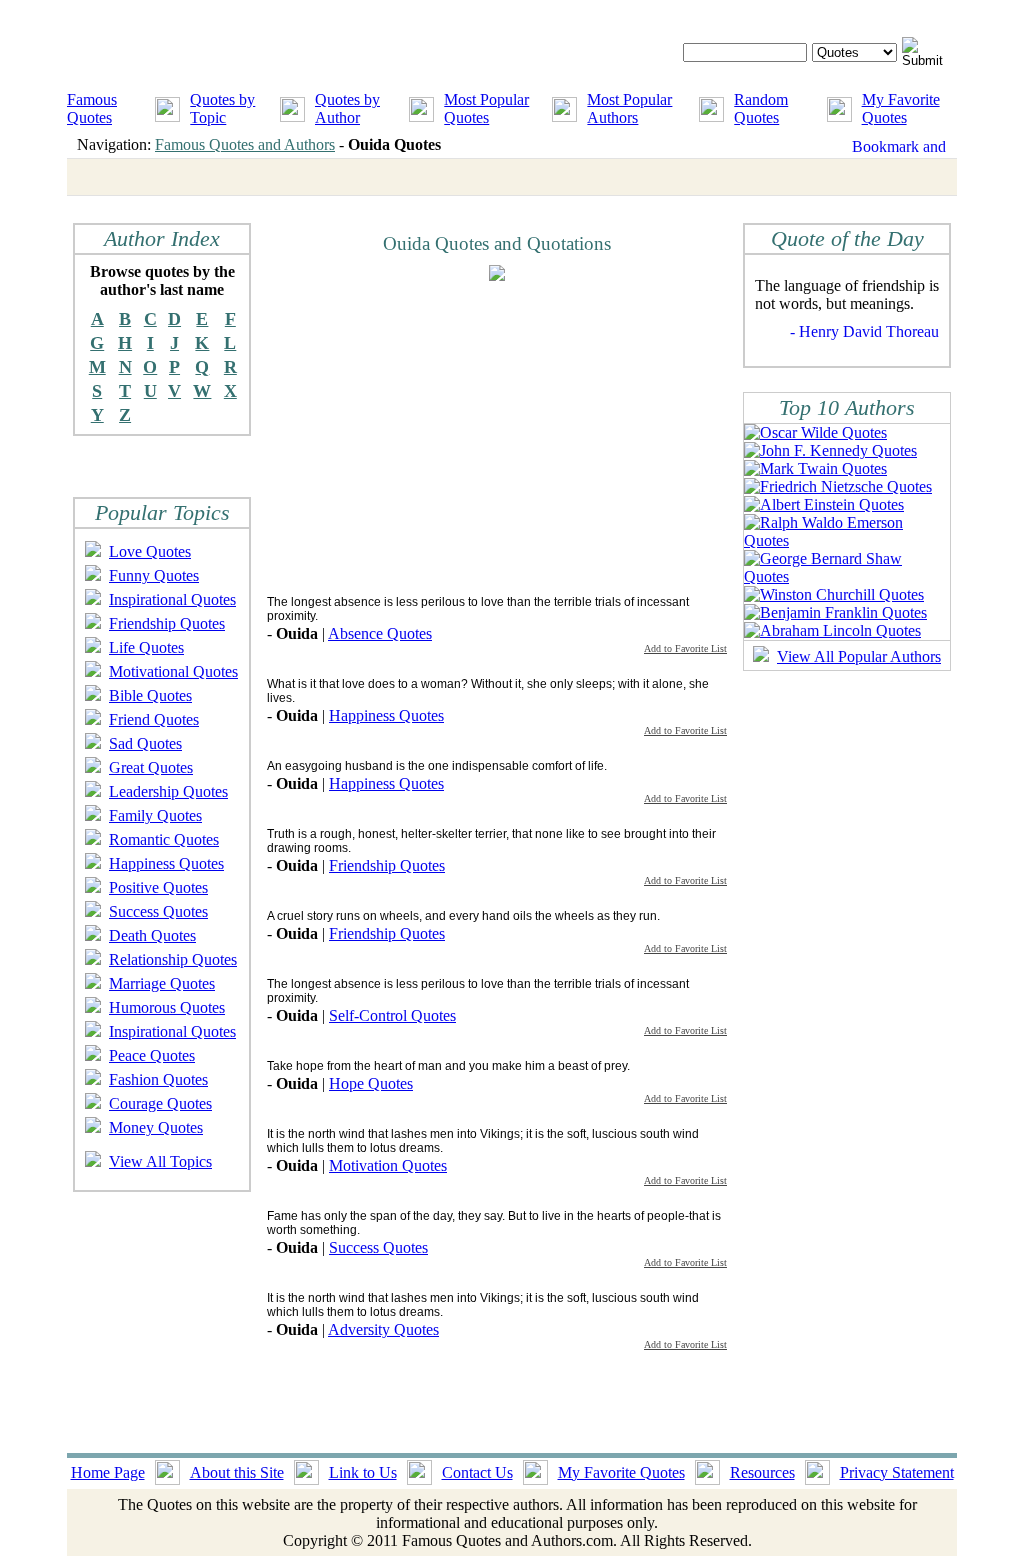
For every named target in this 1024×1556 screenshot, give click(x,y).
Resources (762, 1472)
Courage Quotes (160, 1103)
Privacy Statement (897, 1472)
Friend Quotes (154, 719)
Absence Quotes (380, 633)
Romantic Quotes (164, 839)
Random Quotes (761, 108)
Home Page (108, 1472)
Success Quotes (158, 911)
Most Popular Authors (629, 108)
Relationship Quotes (173, 959)
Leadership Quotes (168, 791)
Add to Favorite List (685, 648)
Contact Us (477, 1472)
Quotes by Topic (222, 108)
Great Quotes (151, 767)
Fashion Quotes (158, 1079)
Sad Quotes (145, 743)
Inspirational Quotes (172, 599)
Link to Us (363, 1472)
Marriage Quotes (162, 983)
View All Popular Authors (859, 656)
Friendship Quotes (167, 623)
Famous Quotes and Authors (245, 144)
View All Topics (160, 1161)
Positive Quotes (158, 887)
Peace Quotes (152, 1055)
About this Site (237, 1472)
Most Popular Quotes (486, 108)
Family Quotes (155, 815)
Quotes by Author (347, 108)
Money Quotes (156, 1127)
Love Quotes (150, 551)
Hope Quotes (371, 1083)
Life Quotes (146, 647)
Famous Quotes (92, 108)
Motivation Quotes (388, 1165)
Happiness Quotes (166, 863)
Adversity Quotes (383, 1329)
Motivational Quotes (173, 671)
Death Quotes (152, 935)
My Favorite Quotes (901, 108)
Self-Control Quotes (392, 1015)
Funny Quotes (154, 575)
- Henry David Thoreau (864, 331)
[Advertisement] (435, 437)
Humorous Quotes (167, 1007)
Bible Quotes (150, 695)
